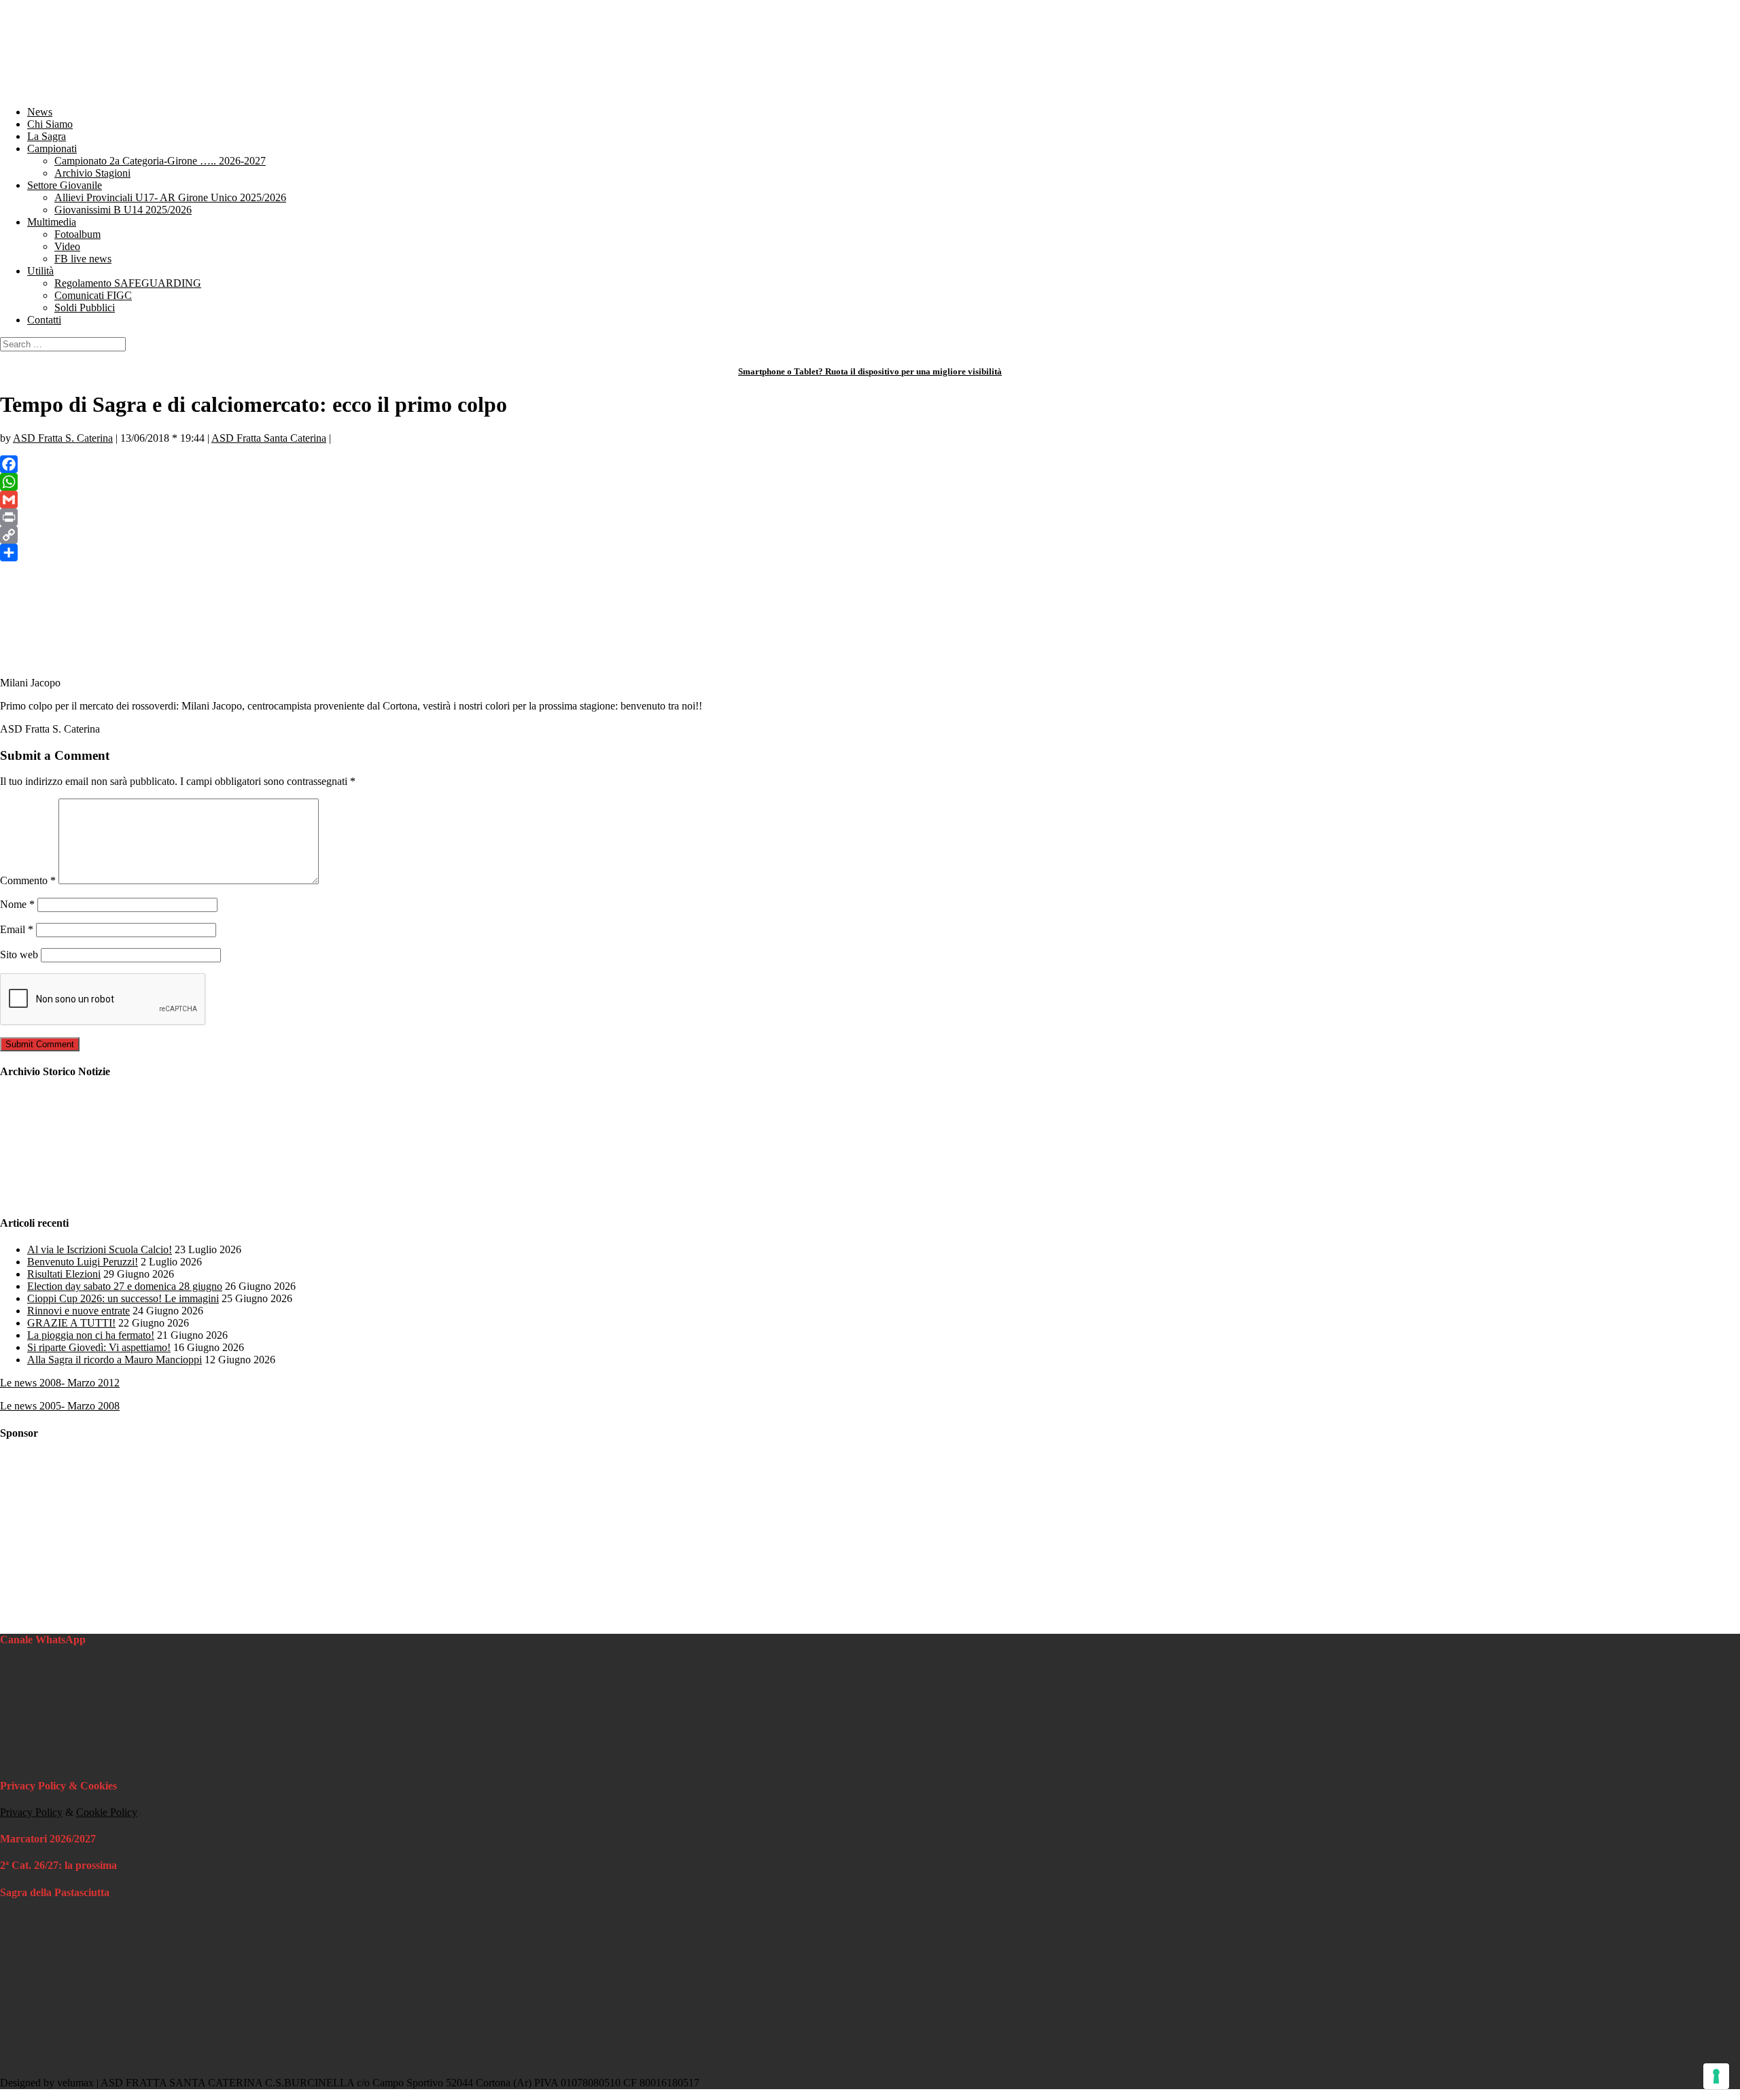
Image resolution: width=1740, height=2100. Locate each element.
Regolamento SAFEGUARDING (128, 283)
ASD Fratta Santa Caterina (269, 438)
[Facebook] (870, 464)
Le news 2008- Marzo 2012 (60, 1383)
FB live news (83, 259)
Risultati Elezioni (64, 1274)
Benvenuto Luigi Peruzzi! (83, 1262)
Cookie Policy (107, 1812)
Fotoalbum (77, 234)
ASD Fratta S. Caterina (63, 438)
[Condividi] (870, 553)
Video (67, 246)
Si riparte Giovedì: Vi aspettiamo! (99, 1347)
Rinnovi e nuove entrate (79, 1311)
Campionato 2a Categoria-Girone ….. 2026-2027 (160, 161)
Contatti (44, 320)
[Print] (870, 517)
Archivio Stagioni (92, 173)
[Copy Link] (870, 535)
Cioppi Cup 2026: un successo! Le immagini (123, 1298)
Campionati (52, 148)
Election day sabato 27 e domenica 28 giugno (125, 1286)
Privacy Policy (31, 1812)
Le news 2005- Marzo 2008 (60, 1406)
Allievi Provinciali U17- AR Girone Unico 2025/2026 (170, 197)
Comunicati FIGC (93, 295)
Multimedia (52, 222)
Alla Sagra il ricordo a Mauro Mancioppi (115, 1360)
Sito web (19, 955)
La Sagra (47, 136)
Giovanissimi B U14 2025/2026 (123, 210)
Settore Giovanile (65, 185)
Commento (28, 880)
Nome (17, 904)
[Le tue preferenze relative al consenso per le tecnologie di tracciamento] (1716, 2076)
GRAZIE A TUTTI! (71, 1323)
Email (17, 929)
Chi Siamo (50, 124)
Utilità (40, 271)
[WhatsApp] (870, 482)
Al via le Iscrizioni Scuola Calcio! (100, 1249)
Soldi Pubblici (85, 308)
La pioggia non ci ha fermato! (91, 1335)
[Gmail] (870, 500)
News (40, 112)
